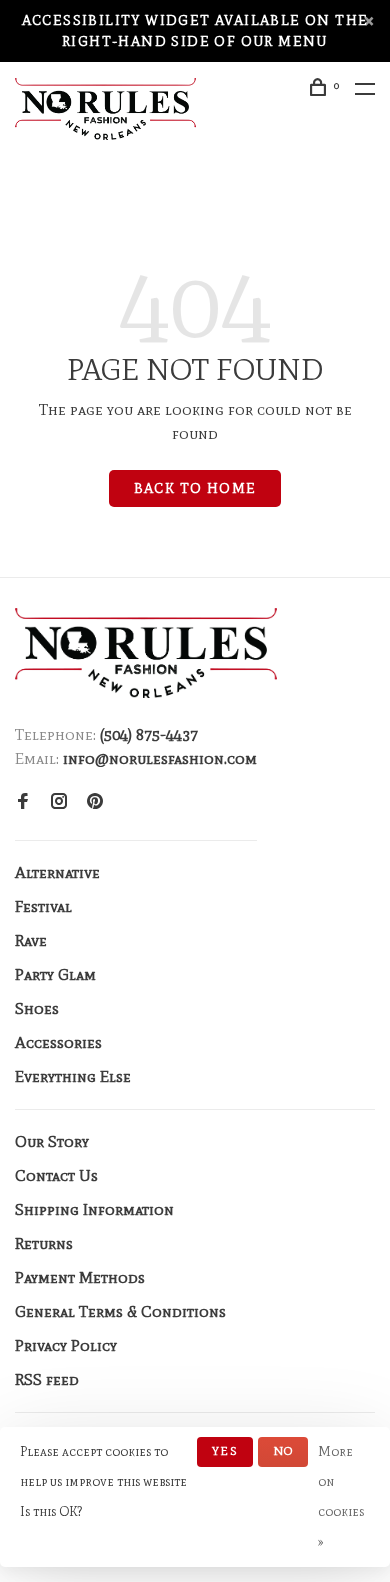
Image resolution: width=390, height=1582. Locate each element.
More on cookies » (341, 1496)
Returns (44, 1243)
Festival (43, 906)
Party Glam (55, 974)
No (283, 1451)
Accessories (58, 1042)
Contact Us (56, 1175)
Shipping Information (94, 1209)
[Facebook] (23, 802)
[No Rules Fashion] (146, 653)
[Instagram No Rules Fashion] (59, 802)
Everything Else (73, 1076)
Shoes (37, 1008)
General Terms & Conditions (120, 1311)
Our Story (52, 1141)
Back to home (195, 488)
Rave (31, 940)
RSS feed (47, 1379)
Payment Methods (80, 1277)
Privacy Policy (66, 1345)
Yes (225, 1451)
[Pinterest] (95, 802)
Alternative (57, 872)
